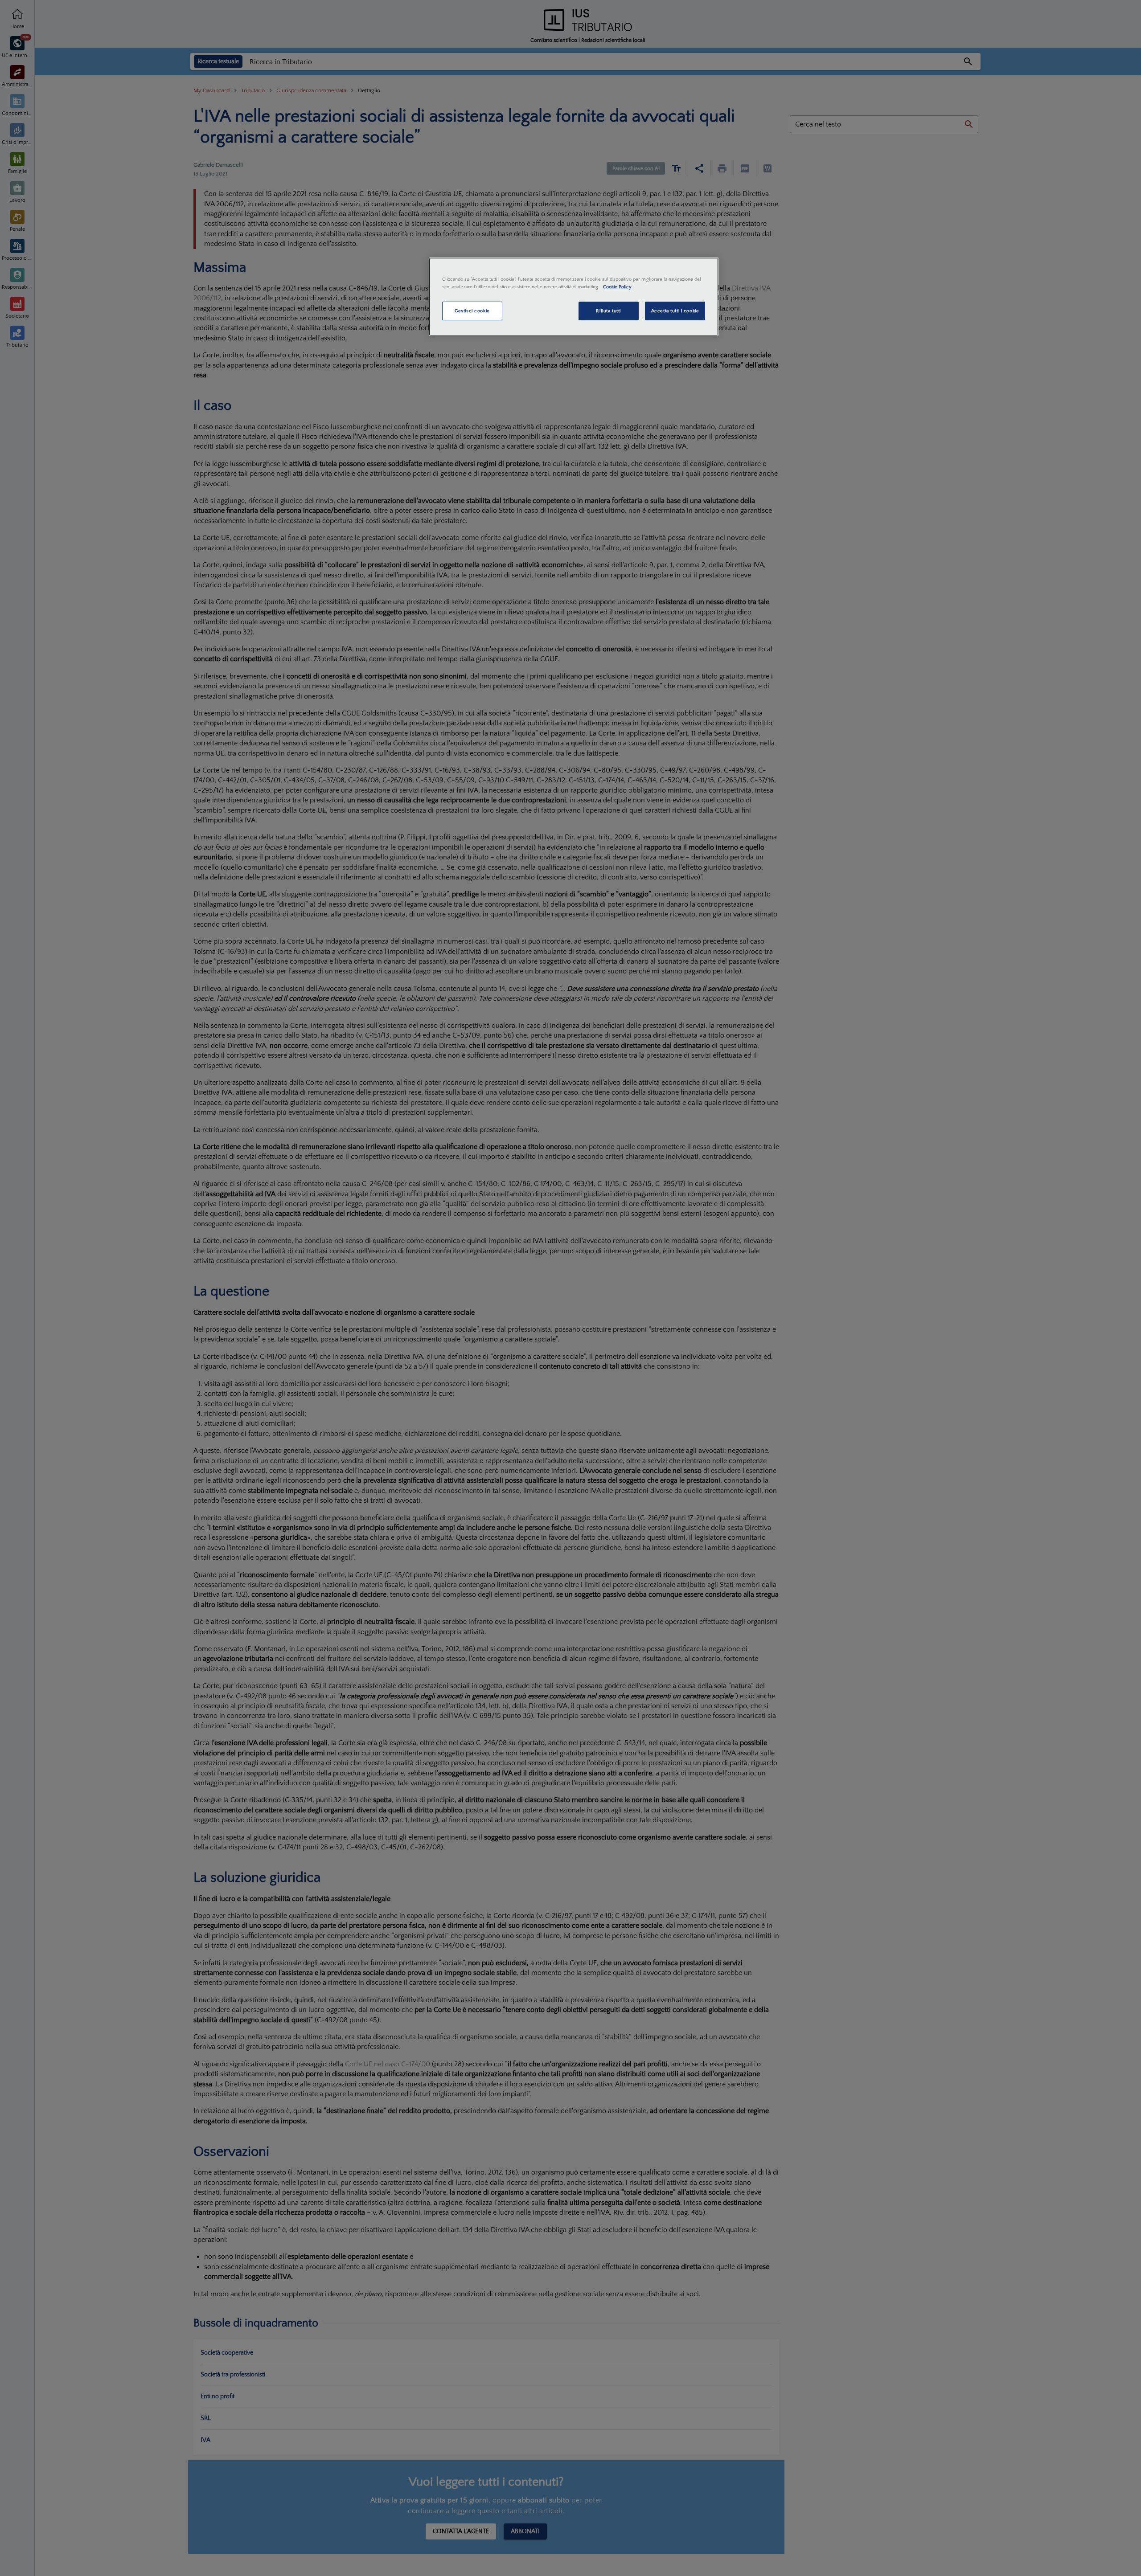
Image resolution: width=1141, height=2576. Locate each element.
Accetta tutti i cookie (675, 311)
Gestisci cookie (472, 311)
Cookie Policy (617, 287)
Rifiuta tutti (608, 311)
